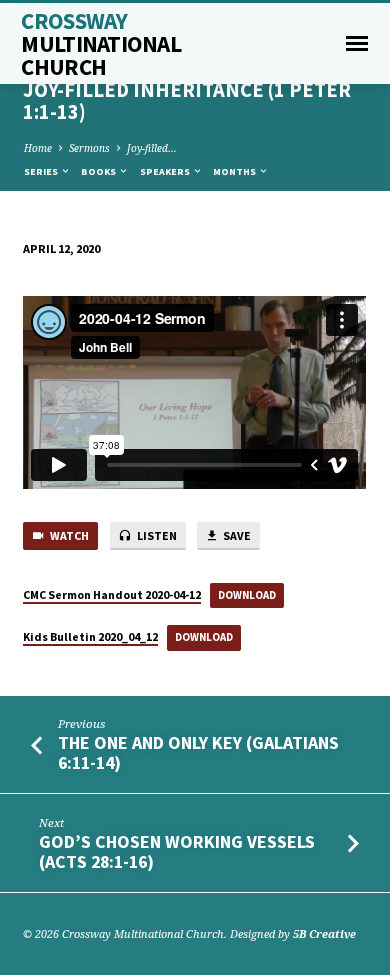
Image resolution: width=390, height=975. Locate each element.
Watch (68, 535)
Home (38, 148)
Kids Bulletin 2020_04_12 (90, 636)
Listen (156, 535)
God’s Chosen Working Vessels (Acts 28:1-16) (177, 851)
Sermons (89, 148)
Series (42, 171)
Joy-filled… (152, 148)
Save (236, 535)
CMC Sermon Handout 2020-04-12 (112, 594)
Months (235, 171)
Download (247, 595)
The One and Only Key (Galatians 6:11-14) (198, 752)
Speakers (166, 171)
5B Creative (324, 933)
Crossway (101, 43)
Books (99, 171)
